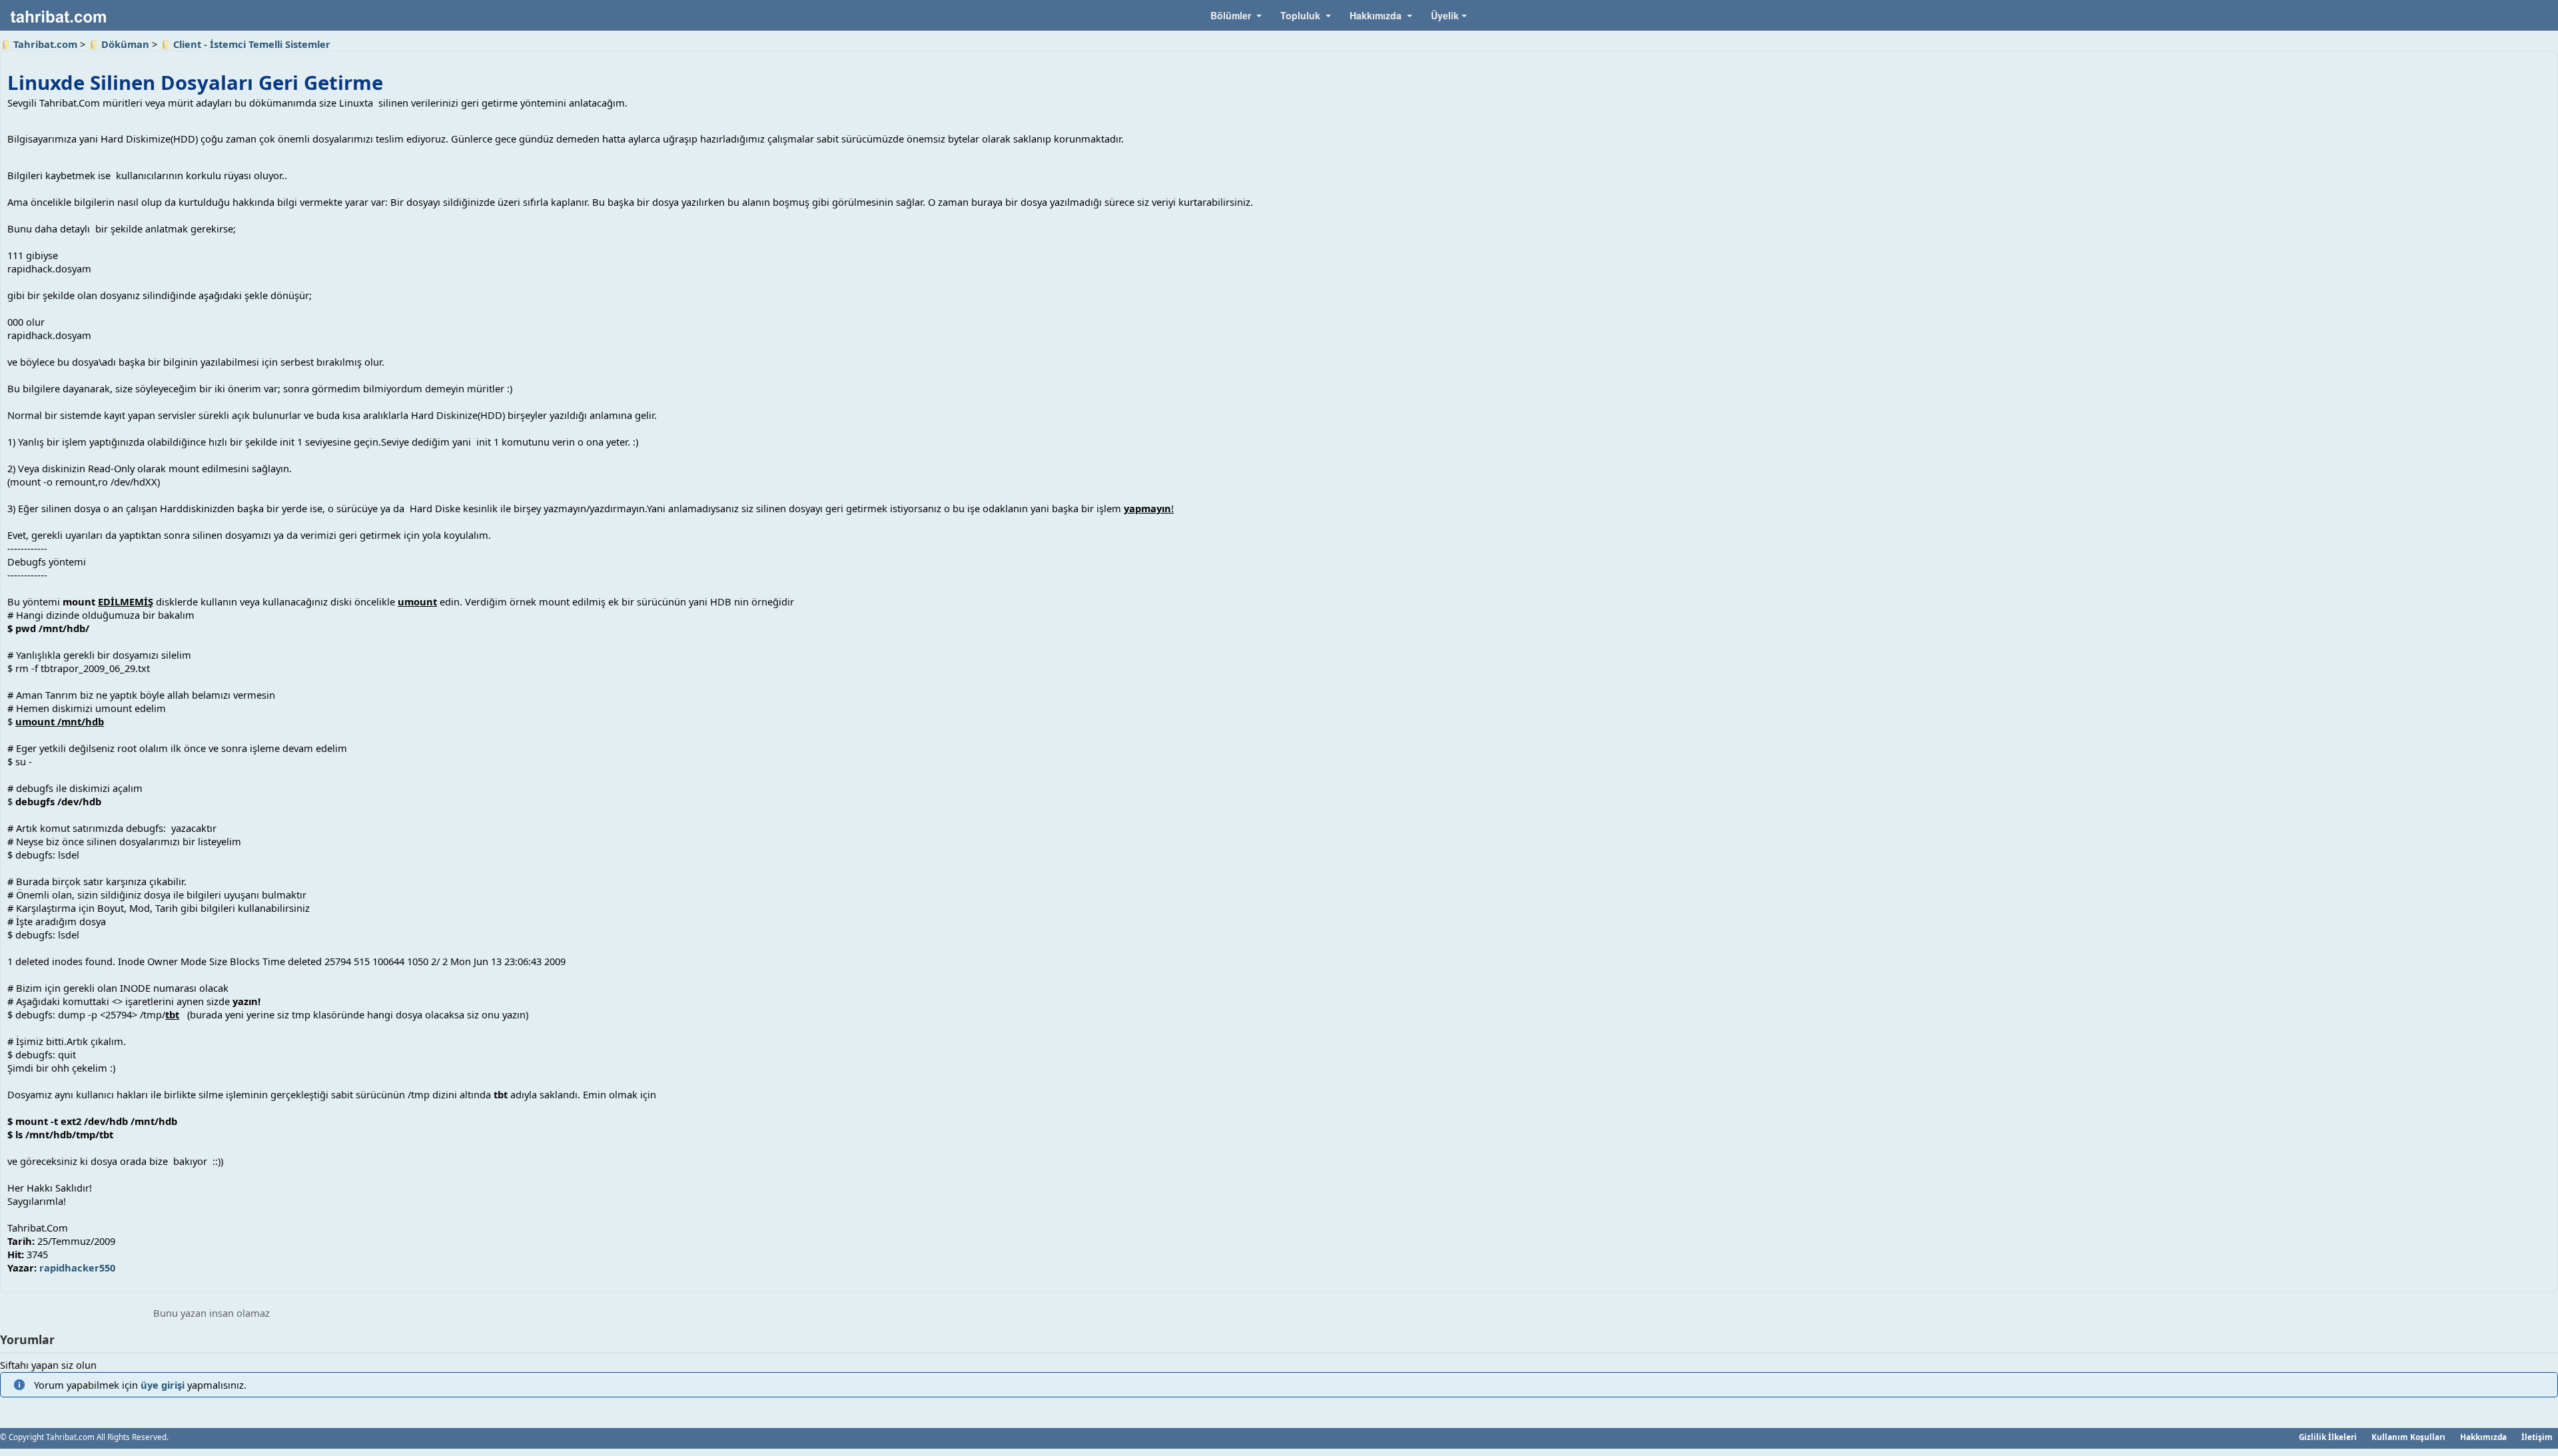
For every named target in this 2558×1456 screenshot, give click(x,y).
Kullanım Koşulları (2408, 1437)
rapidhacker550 (77, 1268)
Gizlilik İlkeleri (2328, 1437)
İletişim (2537, 1437)
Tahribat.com (45, 44)
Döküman (125, 44)
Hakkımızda (2483, 1437)
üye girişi (163, 1385)
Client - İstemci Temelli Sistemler (252, 44)
